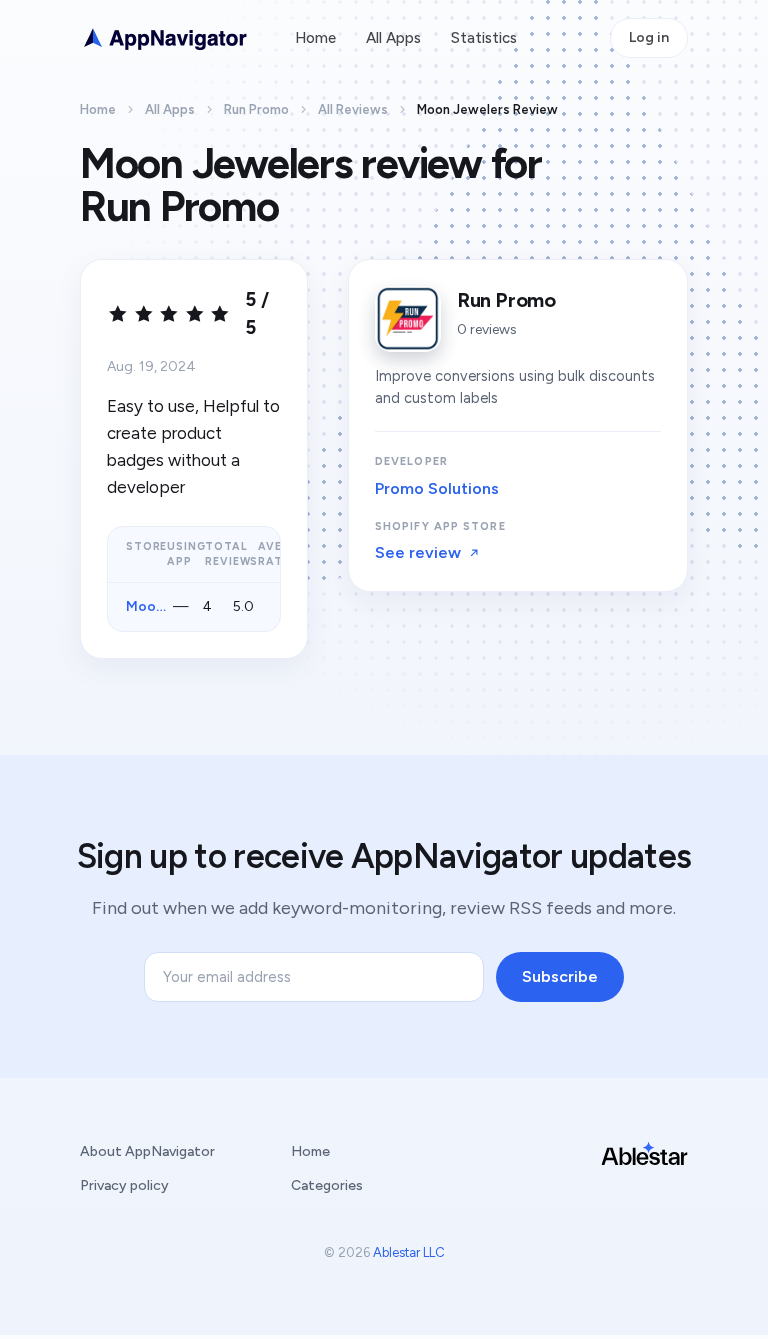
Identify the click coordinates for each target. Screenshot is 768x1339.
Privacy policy (124, 1185)
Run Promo (256, 109)
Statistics (484, 38)
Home (315, 38)
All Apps (393, 38)
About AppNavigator (147, 1151)
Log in (649, 37)
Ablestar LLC (409, 1252)
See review (418, 552)
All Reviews (353, 109)
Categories (327, 1185)
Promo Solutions (437, 488)
